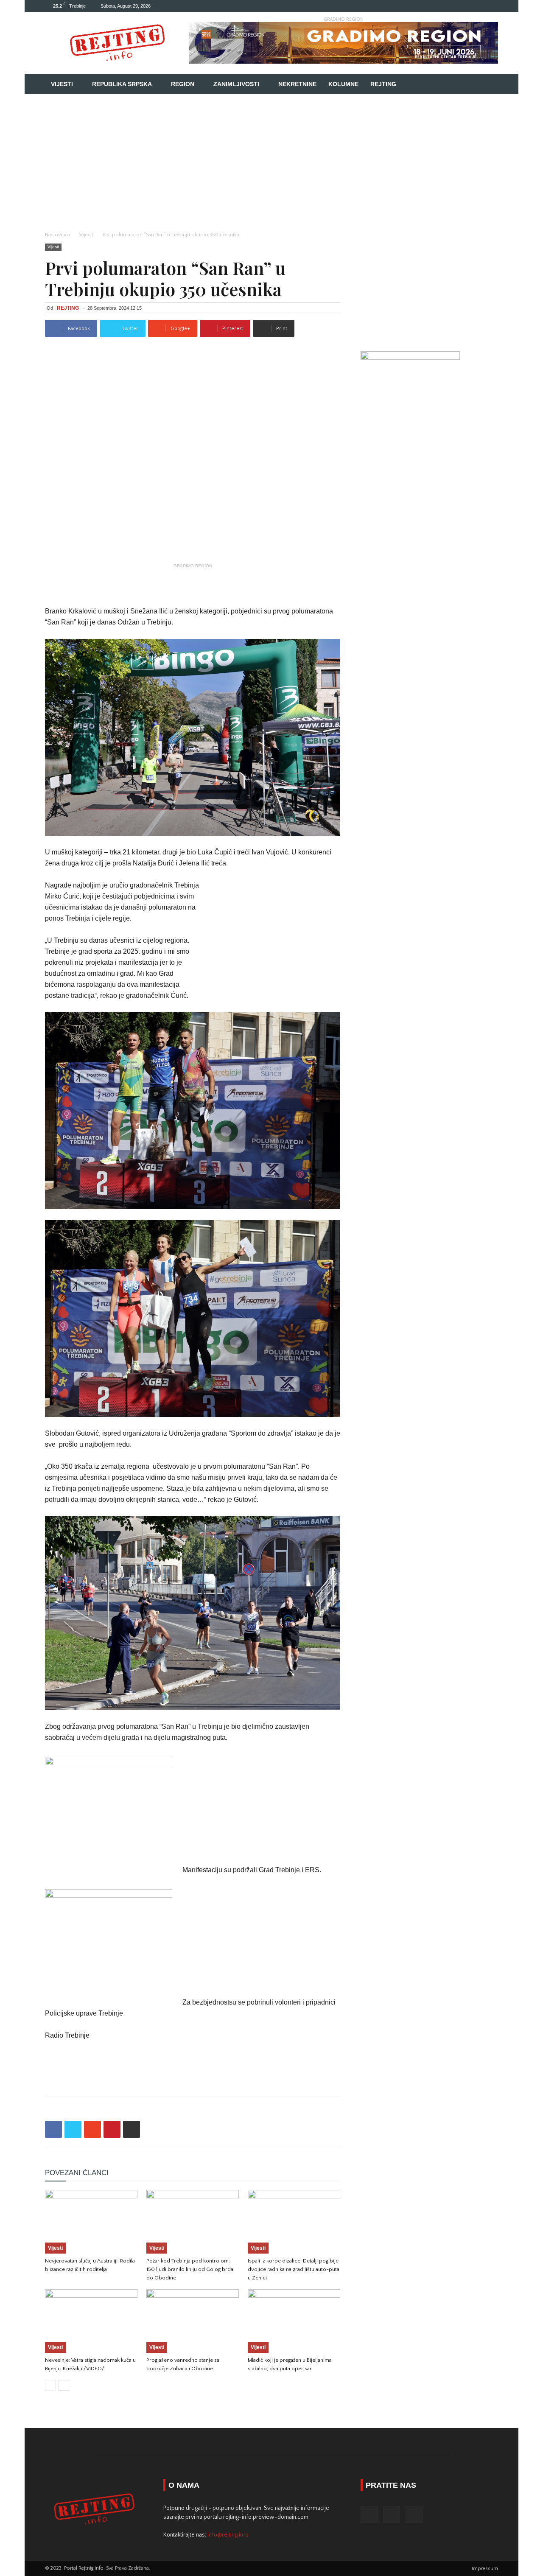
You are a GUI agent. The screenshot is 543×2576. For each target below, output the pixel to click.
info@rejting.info (228, 2535)
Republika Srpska (122, 84)
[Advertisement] (271, 158)
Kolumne (343, 84)
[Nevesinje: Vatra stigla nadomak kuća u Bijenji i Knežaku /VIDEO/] (91, 2321)
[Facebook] (464, 6)
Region (183, 84)
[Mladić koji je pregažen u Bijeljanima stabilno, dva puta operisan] (294, 2321)
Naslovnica (57, 235)
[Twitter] (478, 6)
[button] (488, 85)
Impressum (485, 2569)
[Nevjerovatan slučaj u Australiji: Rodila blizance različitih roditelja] (91, 2222)
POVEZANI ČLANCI (77, 2173)
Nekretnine (297, 84)
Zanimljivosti (236, 84)
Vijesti (62, 84)
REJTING (68, 308)
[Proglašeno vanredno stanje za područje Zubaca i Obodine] (193, 2321)
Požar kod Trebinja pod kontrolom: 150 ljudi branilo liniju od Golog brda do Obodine (190, 2269)
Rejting (383, 84)
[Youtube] (492, 6)
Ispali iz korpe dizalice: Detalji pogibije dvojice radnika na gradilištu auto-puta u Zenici (294, 2269)
